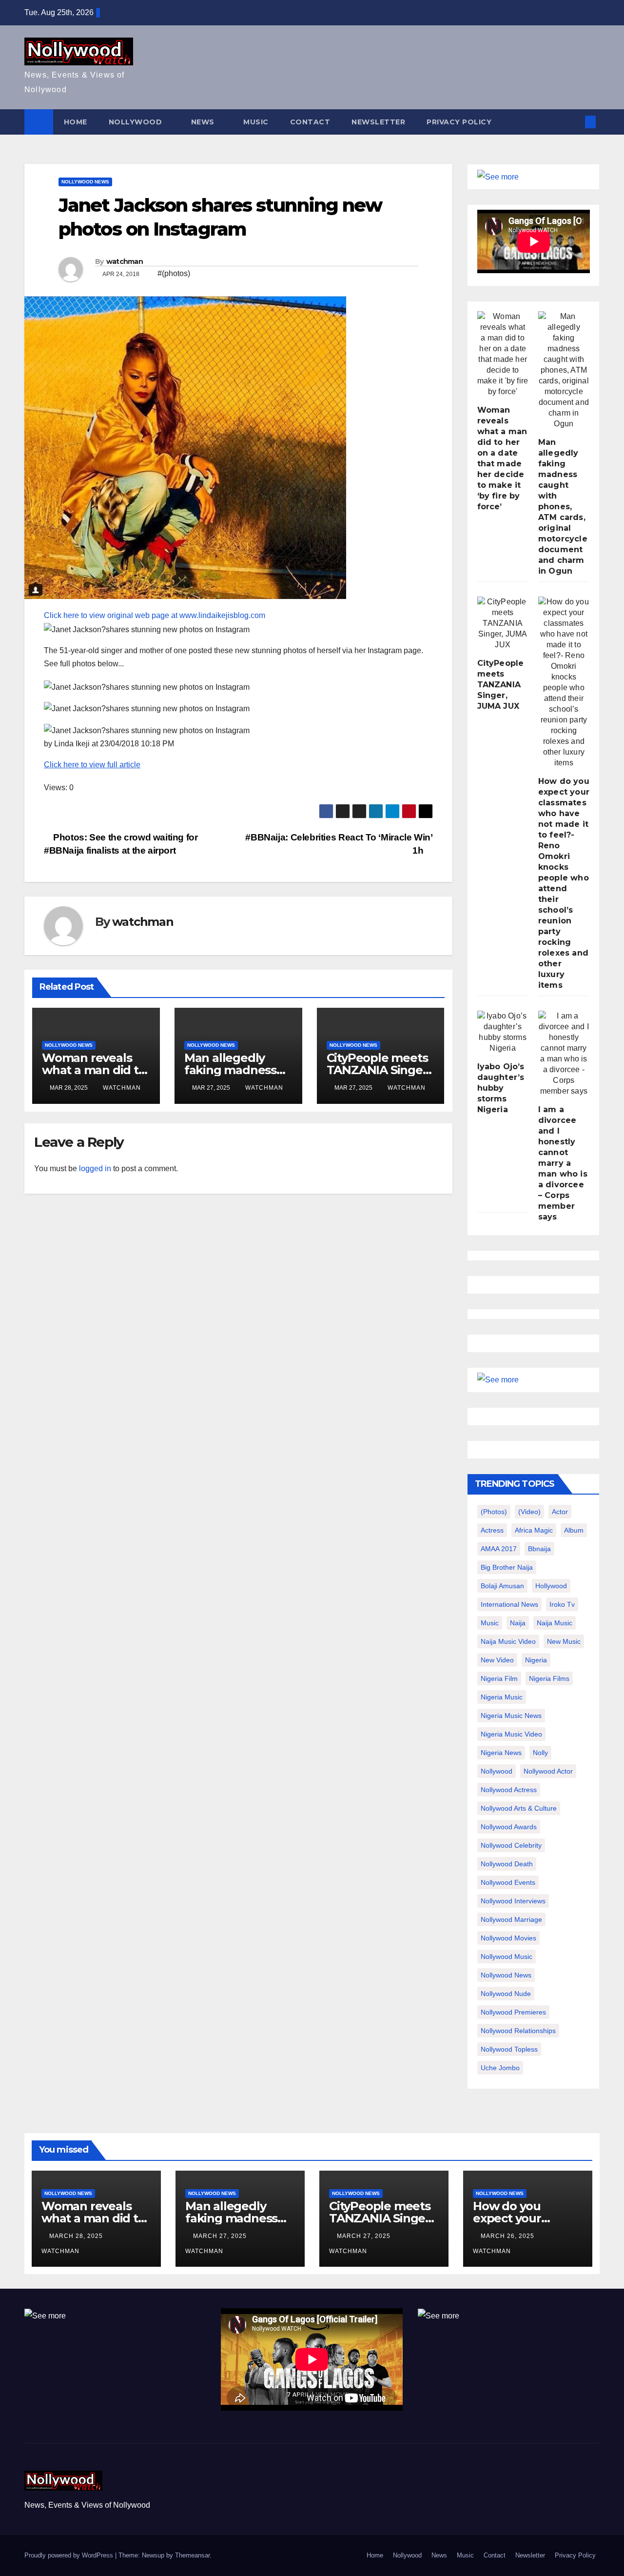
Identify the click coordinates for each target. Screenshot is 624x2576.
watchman (125, 261)
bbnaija (539, 1549)
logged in (95, 1168)
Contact (310, 122)
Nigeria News (501, 1753)
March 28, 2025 (77, 2236)
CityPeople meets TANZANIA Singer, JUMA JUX (379, 1070)
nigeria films (549, 1678)
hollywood (551, 1586)
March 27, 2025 (221, 2236)
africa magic (534, 1530)
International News (509, 1604)
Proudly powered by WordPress (70, 2555)
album (574, 1530)
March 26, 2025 (508, 2236)
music (490, 1623)
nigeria (536, 1660)
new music (564, 1641)
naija (518, 1623)
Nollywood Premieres (513, 2012)
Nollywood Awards (509, 1827)
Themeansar (192, 2555)
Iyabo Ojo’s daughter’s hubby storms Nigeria (501, 1088)
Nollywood (136, 122)
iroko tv (562, 1604)
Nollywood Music (507, 1957)
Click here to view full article (92, 765)
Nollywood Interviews (513, 1901)
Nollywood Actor (548, 1771)
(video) (529, 1512)
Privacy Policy (459, 122)
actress (492, 1530)
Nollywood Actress (509, 1790)
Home (76, 122)
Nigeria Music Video (511, 1734)
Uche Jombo (500, 2068)
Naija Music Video (508, 1641)
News (204, 122)
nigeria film (499, 1678)
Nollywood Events (508, 1882)
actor (560, 1512)
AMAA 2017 (499, 1549)
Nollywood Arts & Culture (519, 1808)
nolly (540, 1753)
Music (256, 122)
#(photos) (174, 273)
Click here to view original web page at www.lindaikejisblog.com (155, 615)
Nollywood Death (507, 1864)
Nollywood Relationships (518, 2031)
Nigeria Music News (511, 1716)
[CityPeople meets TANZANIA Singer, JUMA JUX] (503, 623)
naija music (555, 1623)
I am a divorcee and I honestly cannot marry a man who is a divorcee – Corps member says (563, 1163)
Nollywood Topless (509, 2049)
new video (497, 1660)
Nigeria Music (502, 1697)
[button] (574, 122)
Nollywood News (85, 182)
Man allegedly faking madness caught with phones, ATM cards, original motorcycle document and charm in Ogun (563, 507)
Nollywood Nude (506, 1994)
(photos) (494, 1512)
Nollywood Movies (508, 1938)
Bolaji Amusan (502, 1586)
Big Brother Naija (507, 1567)
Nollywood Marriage (511, 1919)
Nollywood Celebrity (511, 1845)
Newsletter (378, 122)
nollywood (497, 1771)
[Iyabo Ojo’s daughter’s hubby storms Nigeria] (503, 1032)
